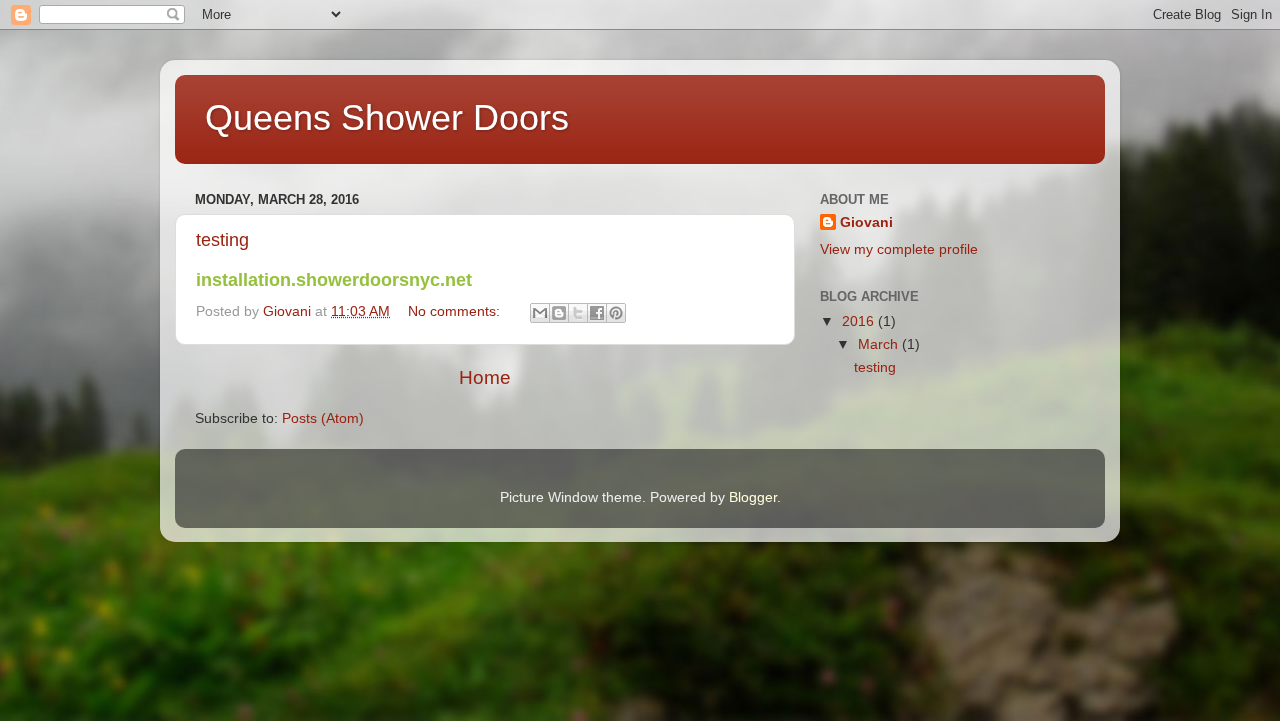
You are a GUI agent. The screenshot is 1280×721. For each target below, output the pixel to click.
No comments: (456, 311)
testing (222, 240)
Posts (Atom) (323, 418)
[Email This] (540, 313)
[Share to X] (578, 313)
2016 (860, 321)
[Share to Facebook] (597, 313)
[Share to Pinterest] (616, 313)
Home (485, 377)
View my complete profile (899, 249)
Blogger (753, 497)
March (880, 344)
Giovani (866, 222)
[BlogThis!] (559, 313)
